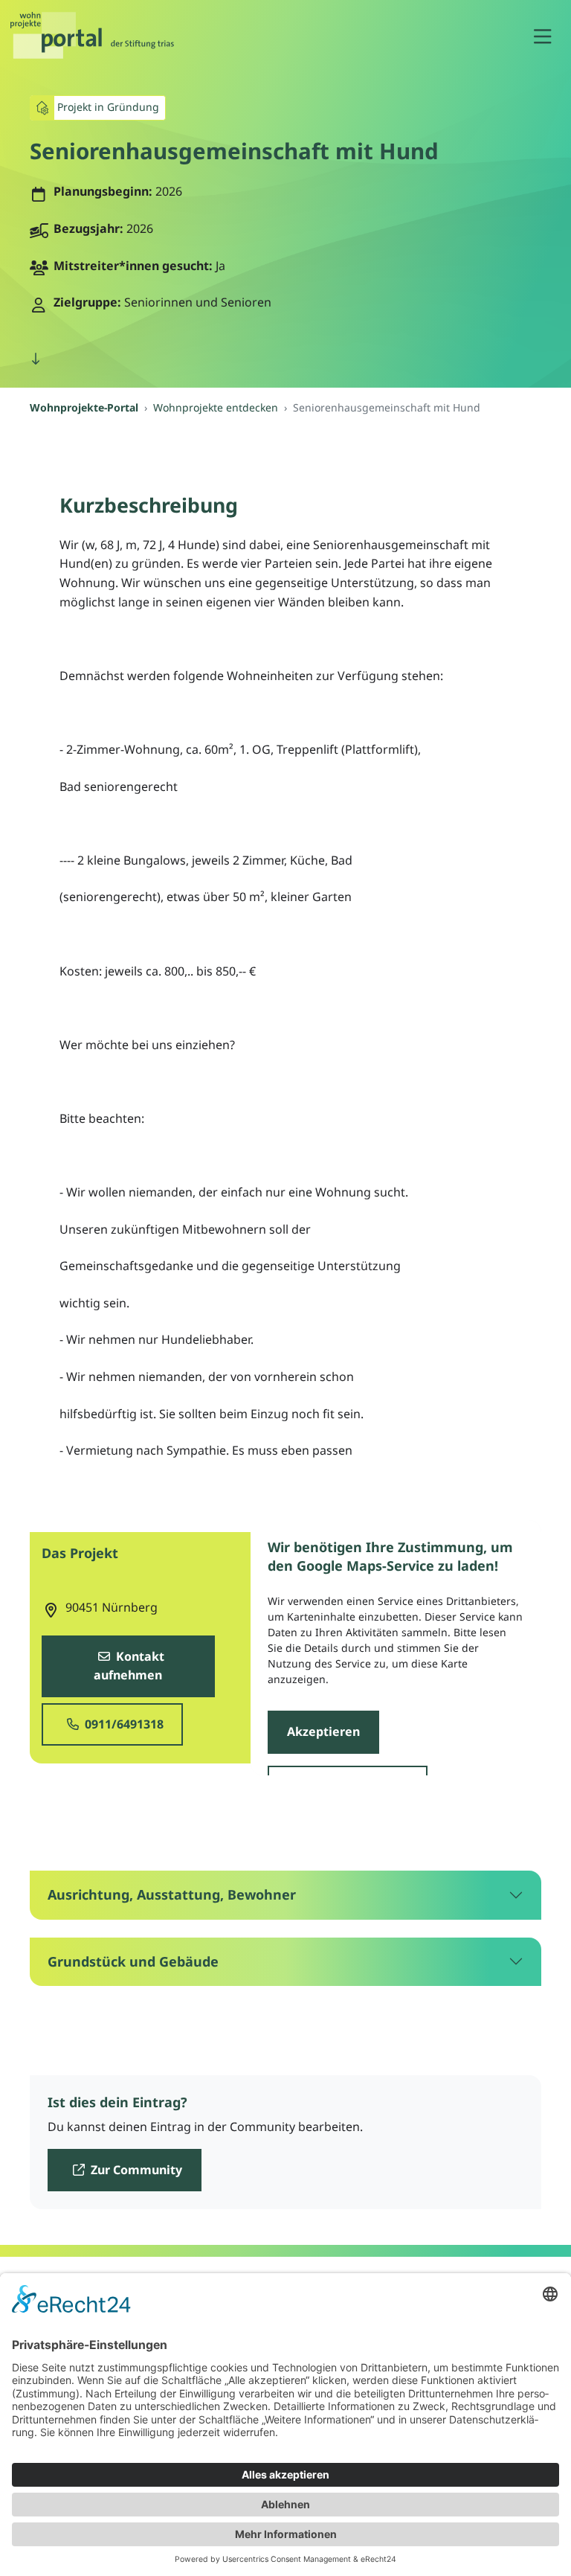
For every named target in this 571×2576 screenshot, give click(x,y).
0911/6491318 (123, 1724)
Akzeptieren (324, 1731)
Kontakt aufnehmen (129, 1666)
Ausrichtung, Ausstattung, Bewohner (172, 1894)
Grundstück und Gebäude (133, 1961)
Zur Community (135, 2170)
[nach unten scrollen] (36, 359)
